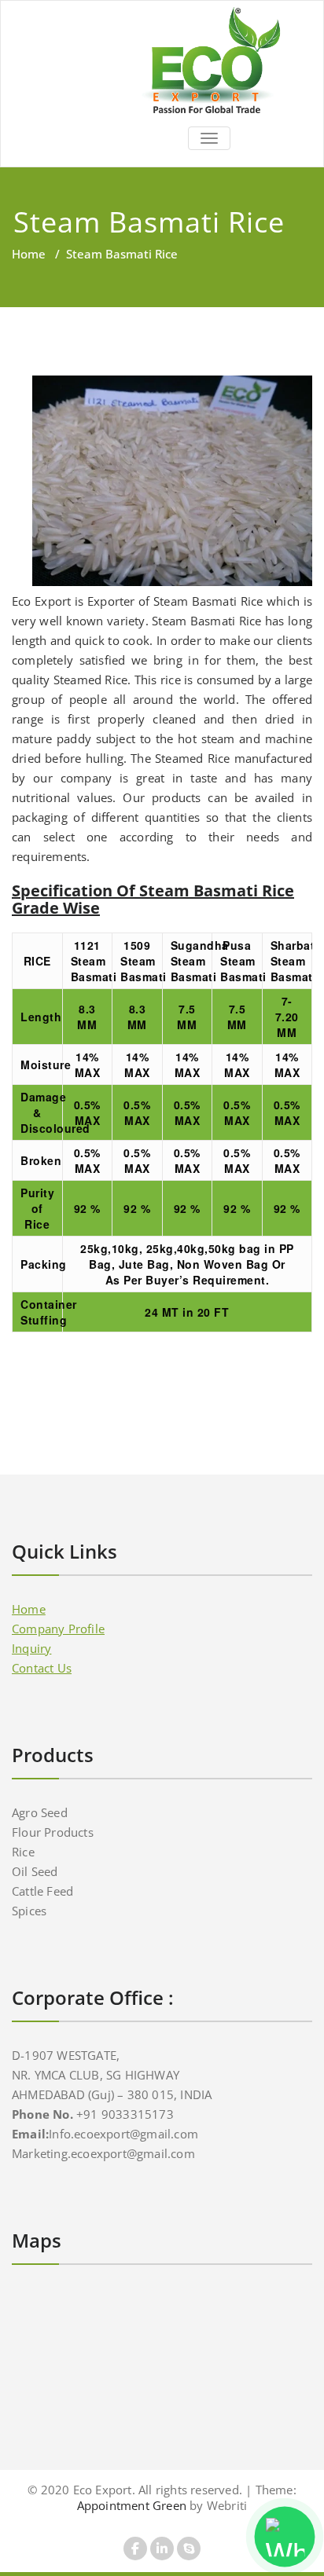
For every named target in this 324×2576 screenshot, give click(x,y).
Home (29, 254)
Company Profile (58, 1629)
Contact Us (42, 1668)
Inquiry (31, 1648)
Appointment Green (132, 2505)
